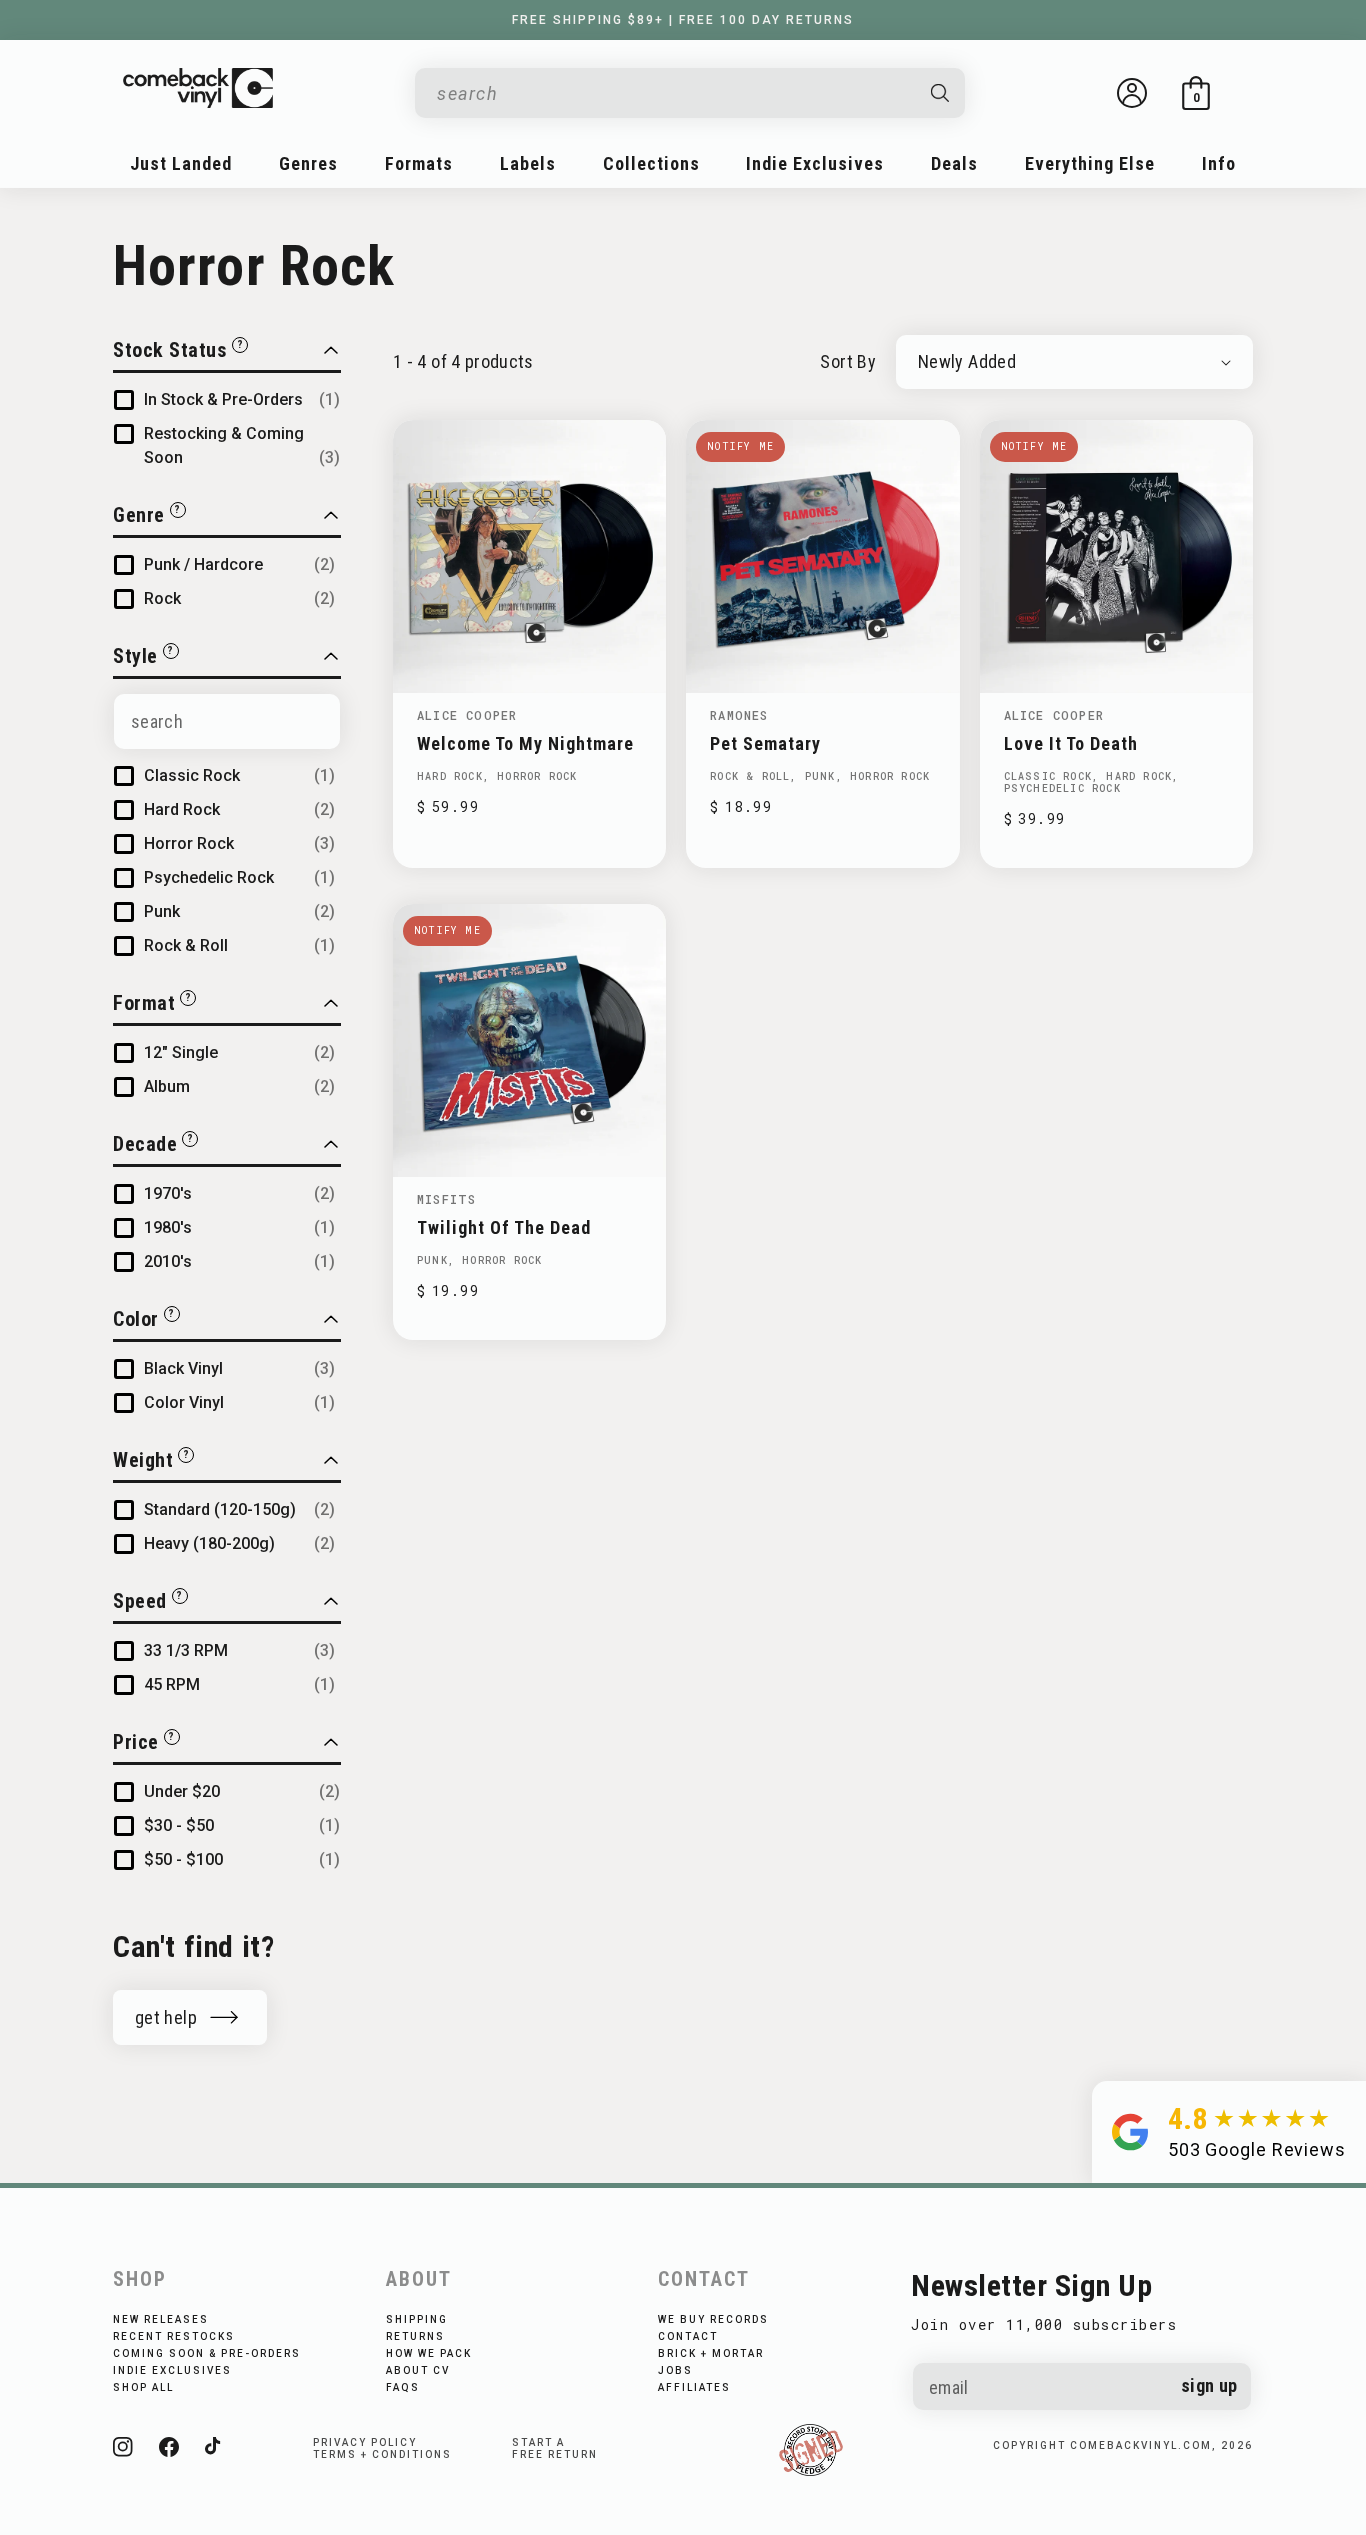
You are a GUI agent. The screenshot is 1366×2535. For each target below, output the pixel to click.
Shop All (143, 2387)
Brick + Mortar (711, 2353)
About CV (418, 2370)
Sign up (1209, 2385)
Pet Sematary (765, 743)
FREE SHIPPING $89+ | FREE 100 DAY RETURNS (683, 20)
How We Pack (429, 2353)
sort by (848, 361)
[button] (1196, 93)
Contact (688, 2336)
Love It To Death (1071, 743)
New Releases (161, 2319)
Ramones (739, 715)
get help (166, 2017)
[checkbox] (242, 400)
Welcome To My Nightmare (525, 743)
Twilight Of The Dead (504, 1227)
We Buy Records (713, 2319)
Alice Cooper (467, 715)
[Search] (941, 93)
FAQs (403, 2387)
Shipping (417, 2319)
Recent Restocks (174, 2336)
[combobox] (674, 93)
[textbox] (227, 721)
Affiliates (694, 2387)
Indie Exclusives (172, 2370)
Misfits (446, 1199)
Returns (415, 2336)
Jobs (675, 2370)
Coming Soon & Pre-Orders (207, 2353)
